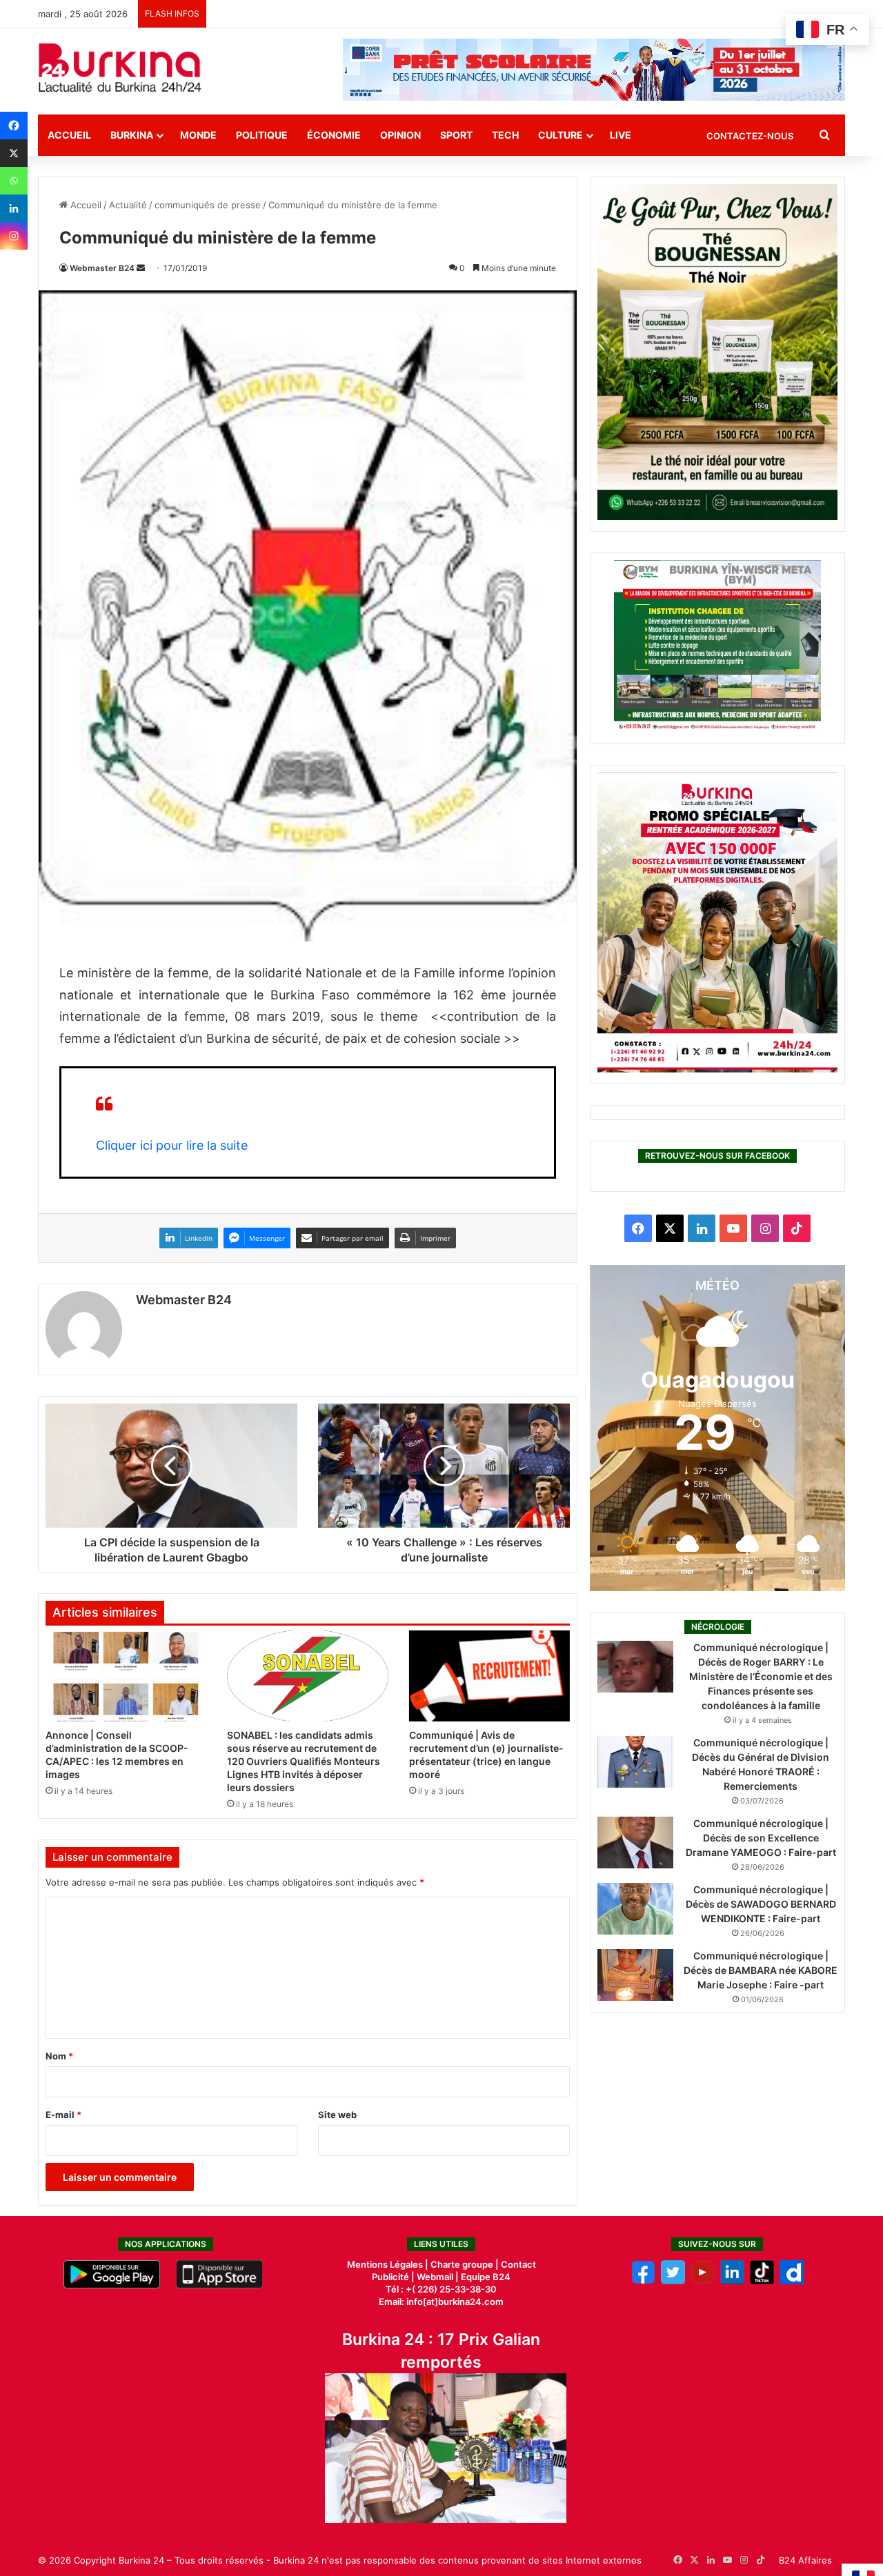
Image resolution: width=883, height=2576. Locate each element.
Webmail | (438, 2277)
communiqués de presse (208, 205)
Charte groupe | (466, 2264)
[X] (14, 153)
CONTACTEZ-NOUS (750, 136)
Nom (59, 2056)
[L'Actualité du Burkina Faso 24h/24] (120, 68)
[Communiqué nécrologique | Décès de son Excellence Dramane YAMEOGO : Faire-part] (635, 1843)
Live (621, 135)
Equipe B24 (485, 2277)
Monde (198, 135)
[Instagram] (14, 236)
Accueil (69, 135)
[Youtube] (703, 2281)
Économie (334, 135)
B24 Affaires (805, 2560)
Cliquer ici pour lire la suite (172, 1145)
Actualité (128, 205)
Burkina (132, 135)
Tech (505, 135)
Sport (456, 135)
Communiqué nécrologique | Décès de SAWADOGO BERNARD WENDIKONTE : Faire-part (761, 1904)
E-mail (63, 2115)
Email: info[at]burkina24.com (441, 2302)
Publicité (390, 2277)
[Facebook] (14, 126)
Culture (560, 135)
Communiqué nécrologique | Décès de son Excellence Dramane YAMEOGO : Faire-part (761, 1838)
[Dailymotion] (792, 2281)
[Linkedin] (14, 208)
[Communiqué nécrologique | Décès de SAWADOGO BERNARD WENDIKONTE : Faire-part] (635, 1909)
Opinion (400, 135)
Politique (262, 135)
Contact (518, 2264)
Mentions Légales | (389, 2264)
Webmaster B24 (102, 268)
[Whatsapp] (14, 181)
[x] (673, 2281)
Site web (337, 2115)
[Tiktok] (762, 2281)
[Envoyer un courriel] (141, 268)
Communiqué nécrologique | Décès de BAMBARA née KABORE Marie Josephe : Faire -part (761, 1970)
